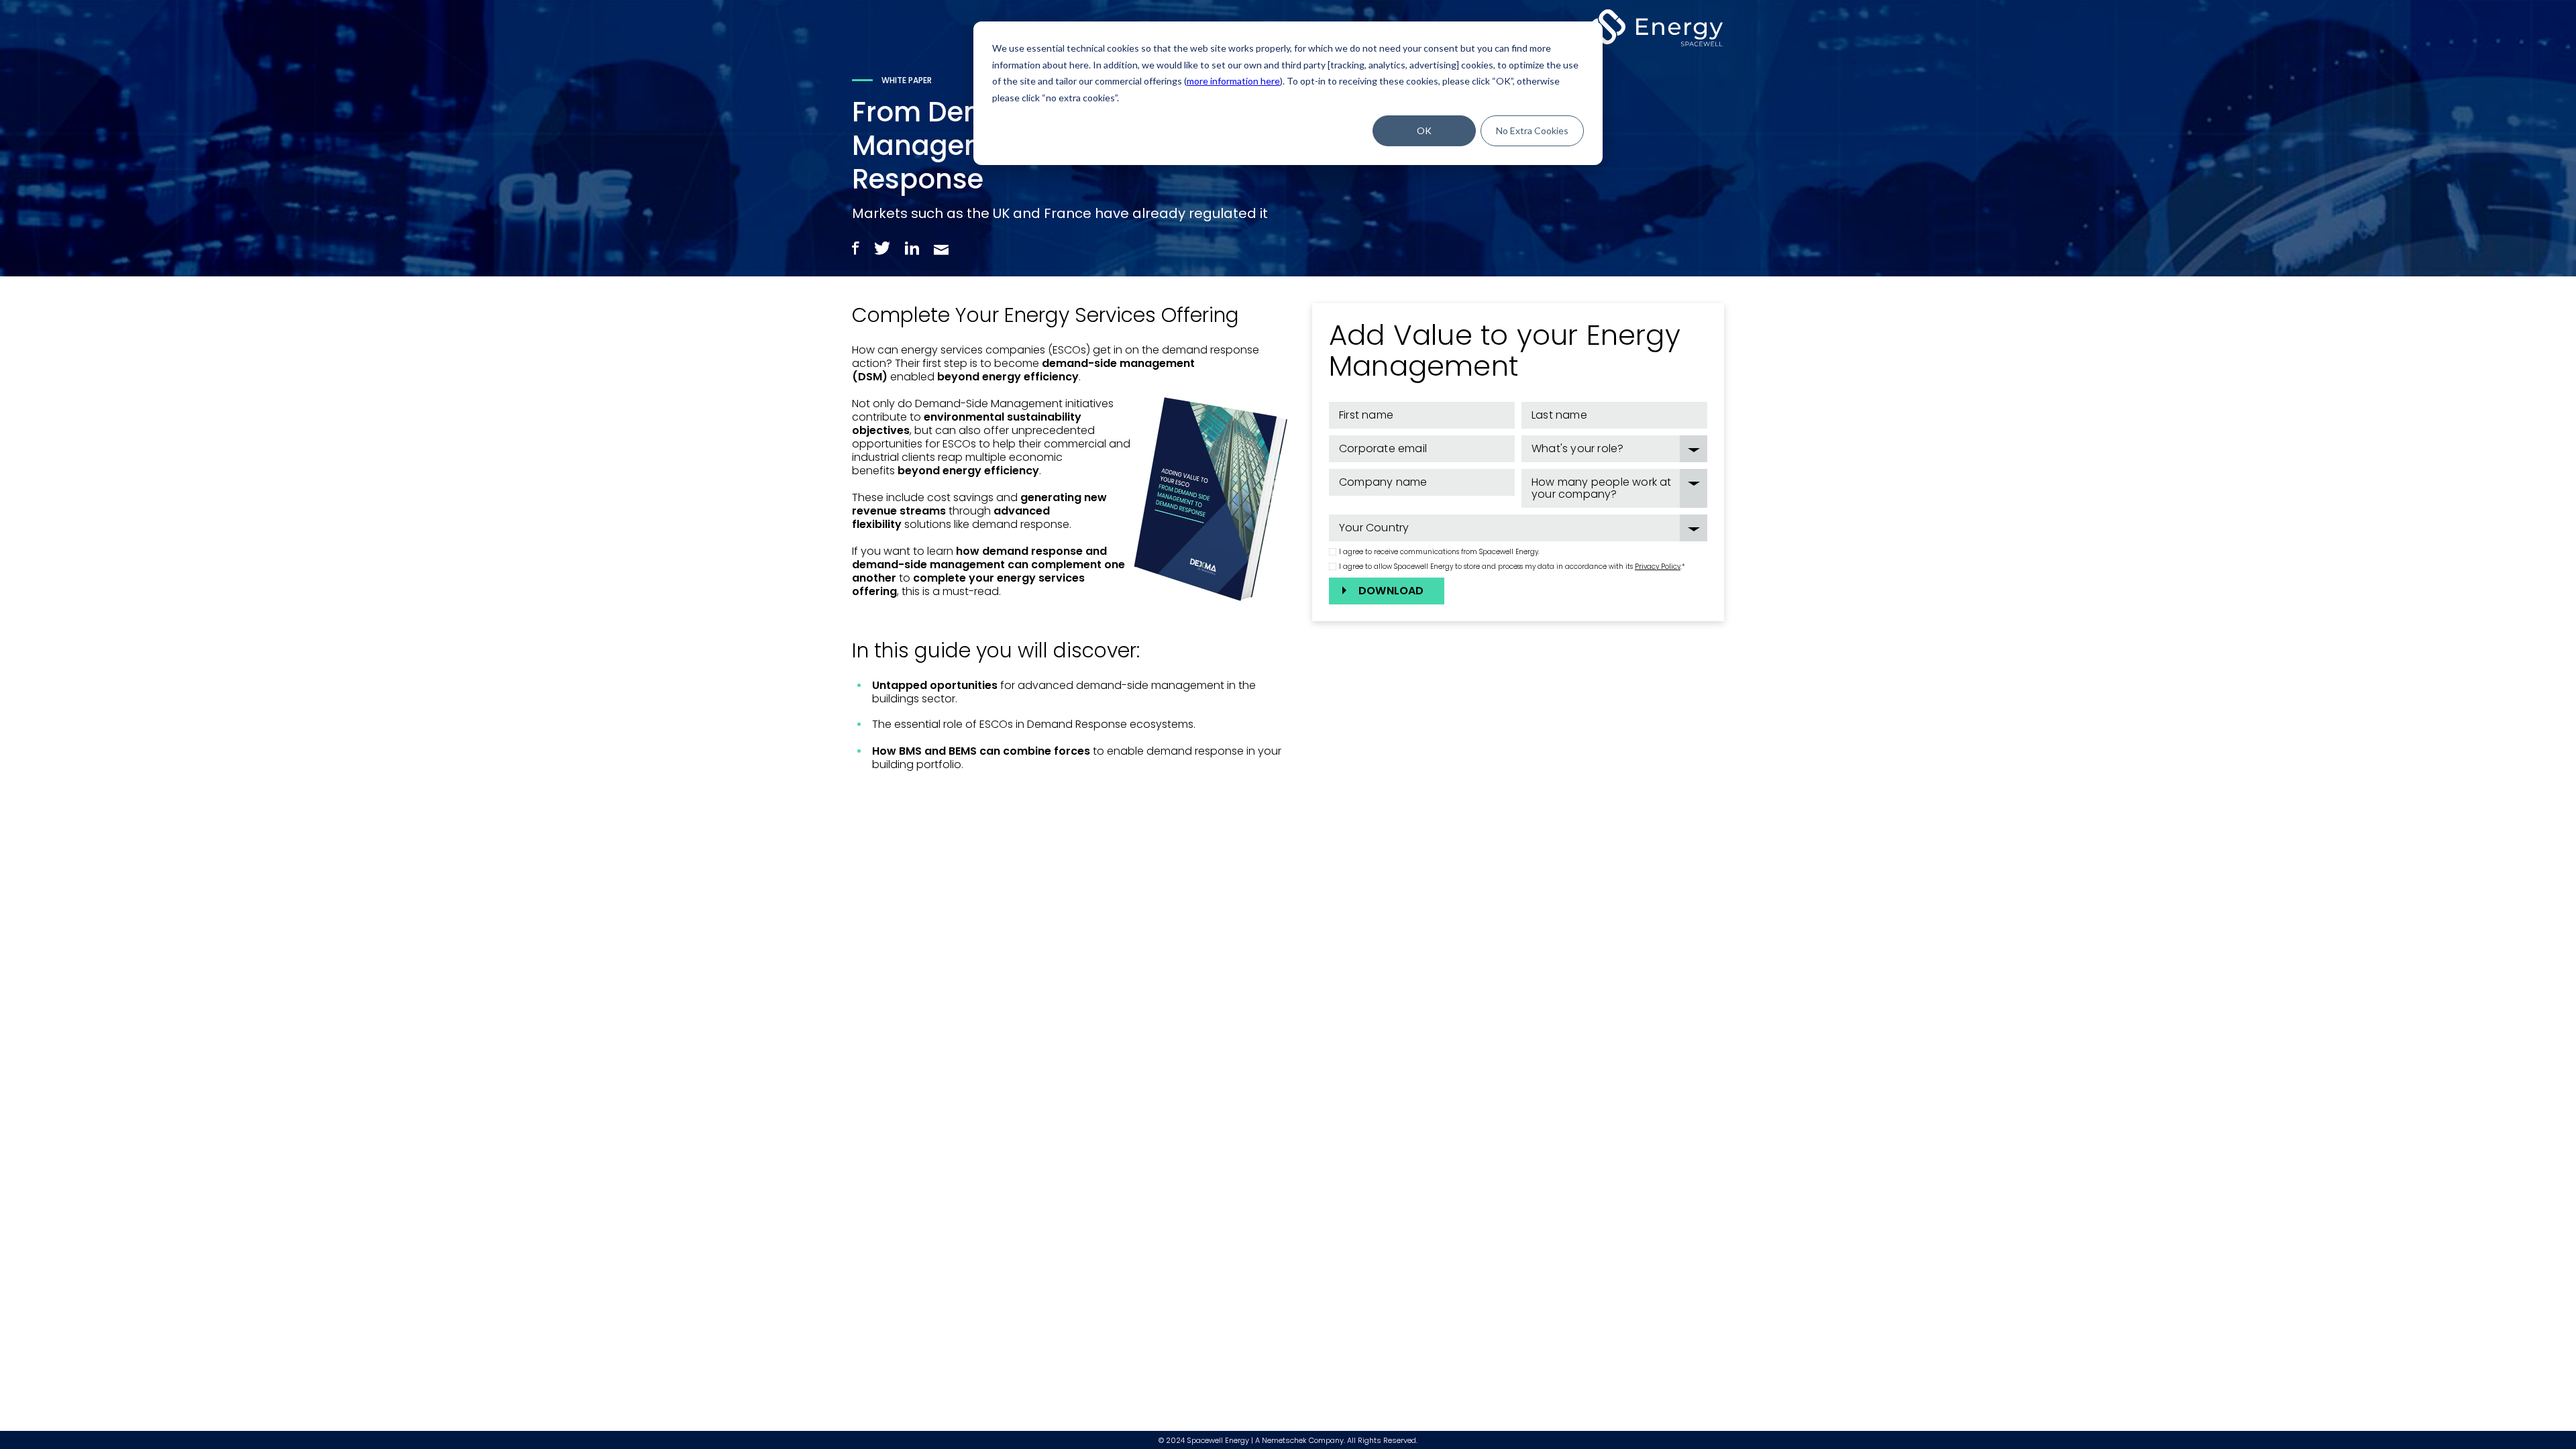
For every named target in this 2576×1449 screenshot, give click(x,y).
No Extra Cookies (1532, 130)
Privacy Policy (1658, 567)
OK (1424, 130)
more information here (1233, 81)
